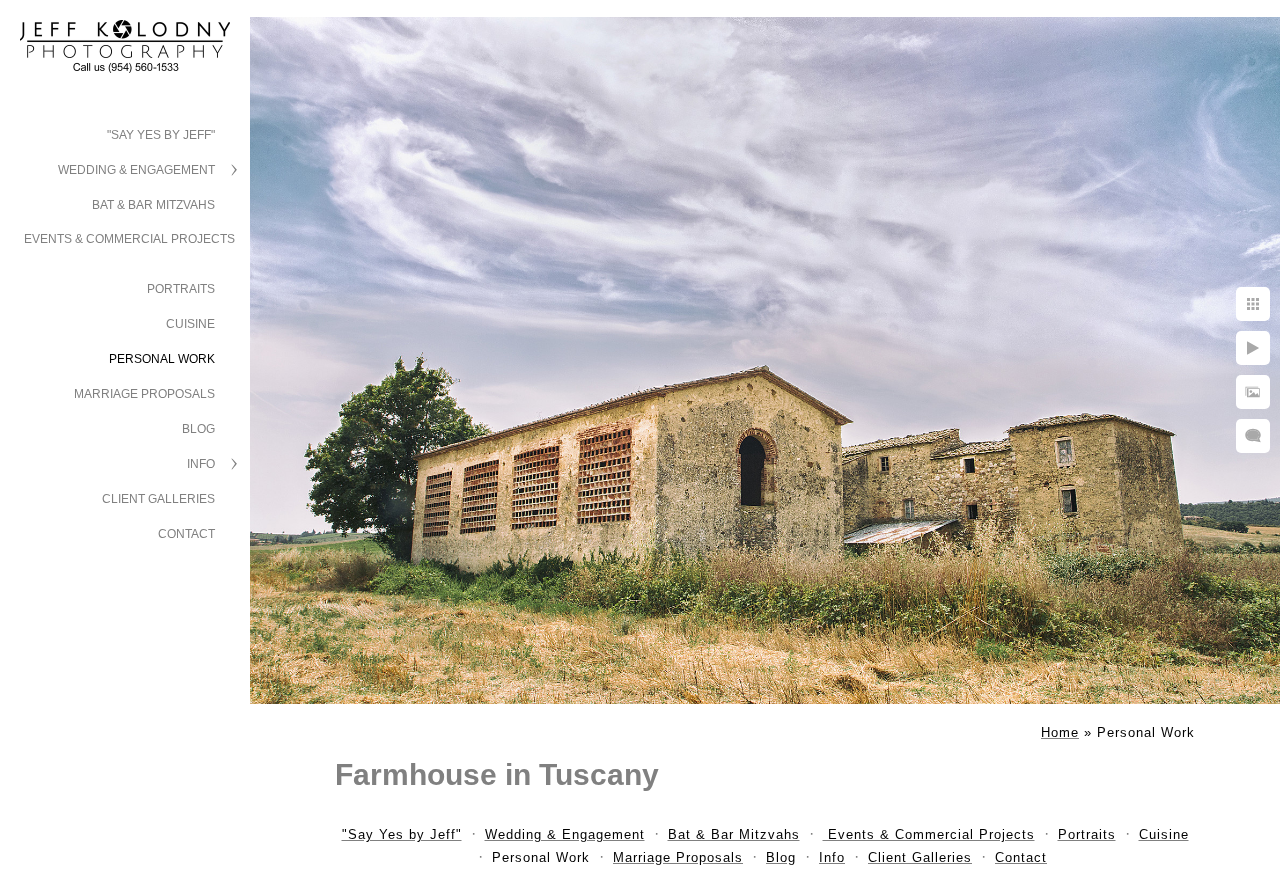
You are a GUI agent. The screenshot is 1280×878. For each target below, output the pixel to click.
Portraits (181, 289)
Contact (186, 534)
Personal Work (162, 359)
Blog (198, 429)
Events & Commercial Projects (129, 239)
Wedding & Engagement (136, 170)
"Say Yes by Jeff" (161, 135)
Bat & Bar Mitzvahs (153, 205)
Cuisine (190, 324)
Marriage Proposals (144, 394)
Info (201, 464)
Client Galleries (158, 499)
